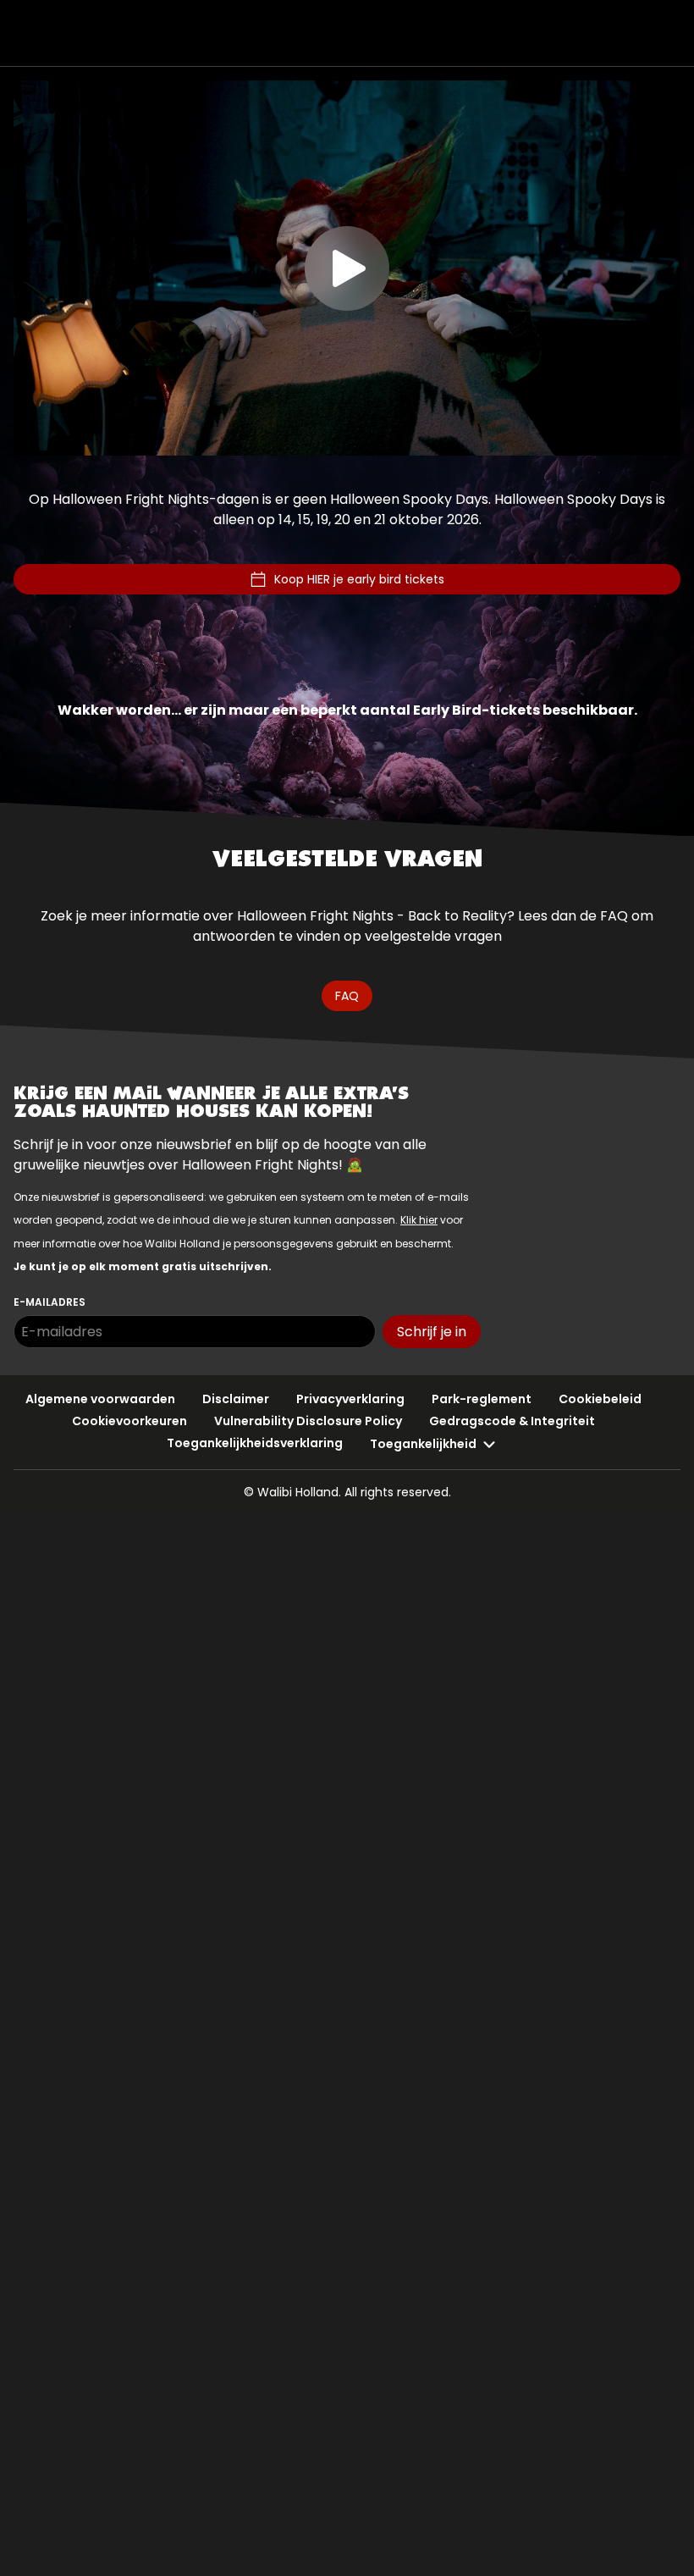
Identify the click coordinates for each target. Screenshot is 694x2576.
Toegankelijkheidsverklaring (255, 1443)
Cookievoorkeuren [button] (129, 1421)
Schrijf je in (432, 1332)
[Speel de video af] (347, 268)
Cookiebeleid (600, 1399)
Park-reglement (482, 1399)
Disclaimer (236, 1399)
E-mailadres (50, 1302)
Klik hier (419, 1220)
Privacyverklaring (350, 1399)
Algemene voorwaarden (100, 1399)
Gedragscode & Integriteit (512, 1421)
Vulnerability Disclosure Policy (308, 1421)
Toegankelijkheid (423, 1444)
